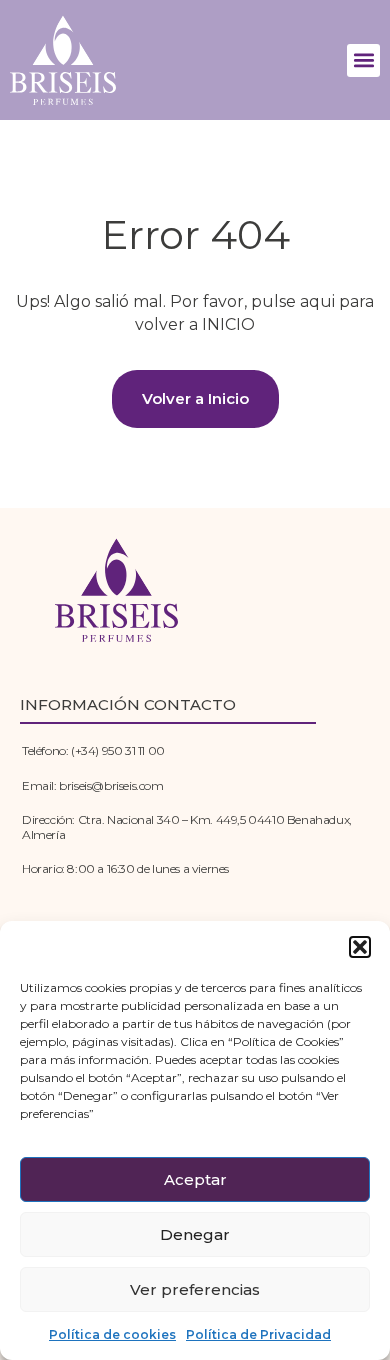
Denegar (195, 1234)
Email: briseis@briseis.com (93, 785)
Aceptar (195, 1179)
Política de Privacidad (258, 1334)
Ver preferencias (195, 1289)
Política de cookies (112, 1334)
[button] (360, 947)
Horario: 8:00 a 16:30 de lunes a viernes (125, 868)
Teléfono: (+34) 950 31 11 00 (93, 750)
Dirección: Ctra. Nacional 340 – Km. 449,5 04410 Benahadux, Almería (187, 826)
